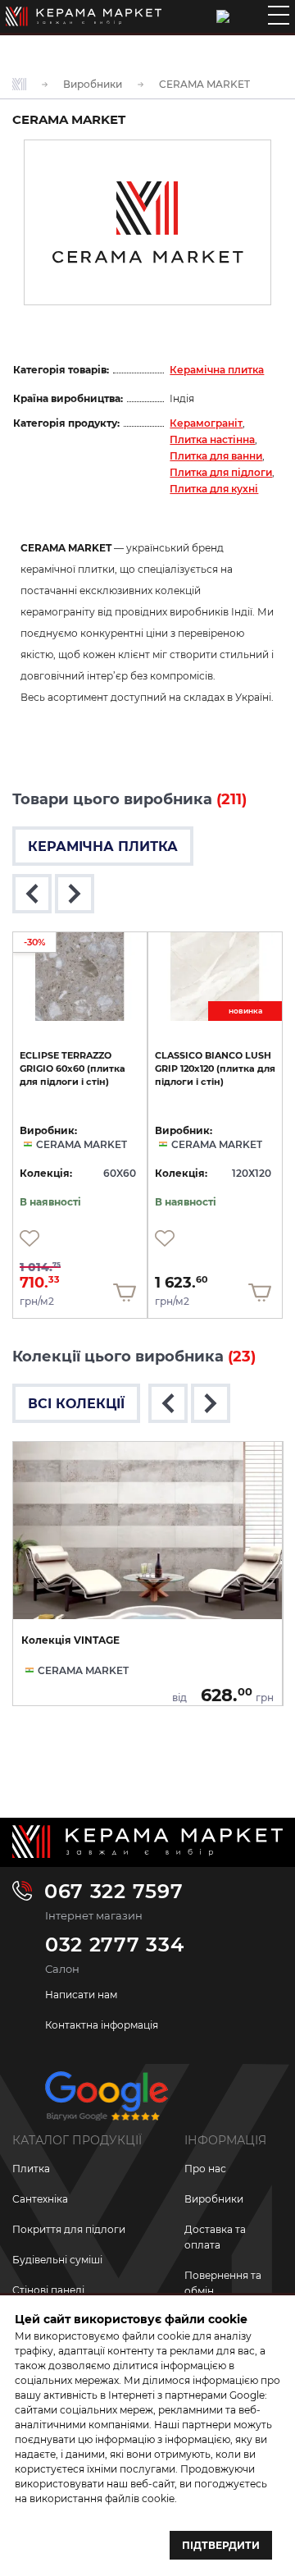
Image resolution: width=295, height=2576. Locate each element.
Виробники (214, 2199)
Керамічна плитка (217, 370)
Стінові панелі (48, 2290)
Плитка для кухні (214, 489)
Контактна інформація (102, 2025)
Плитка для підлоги (221, 472)
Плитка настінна (212, 439)
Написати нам (81, 1995)
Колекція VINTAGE (70, 1640)
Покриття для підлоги (69, 2229)
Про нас (205, 2169)
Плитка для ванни (216, 456)
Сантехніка (40, 2199)
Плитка (31, 2169)
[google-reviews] (107, 2102)
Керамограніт (206, 423)
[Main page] (84, 16)
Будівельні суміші (57, 2260)
